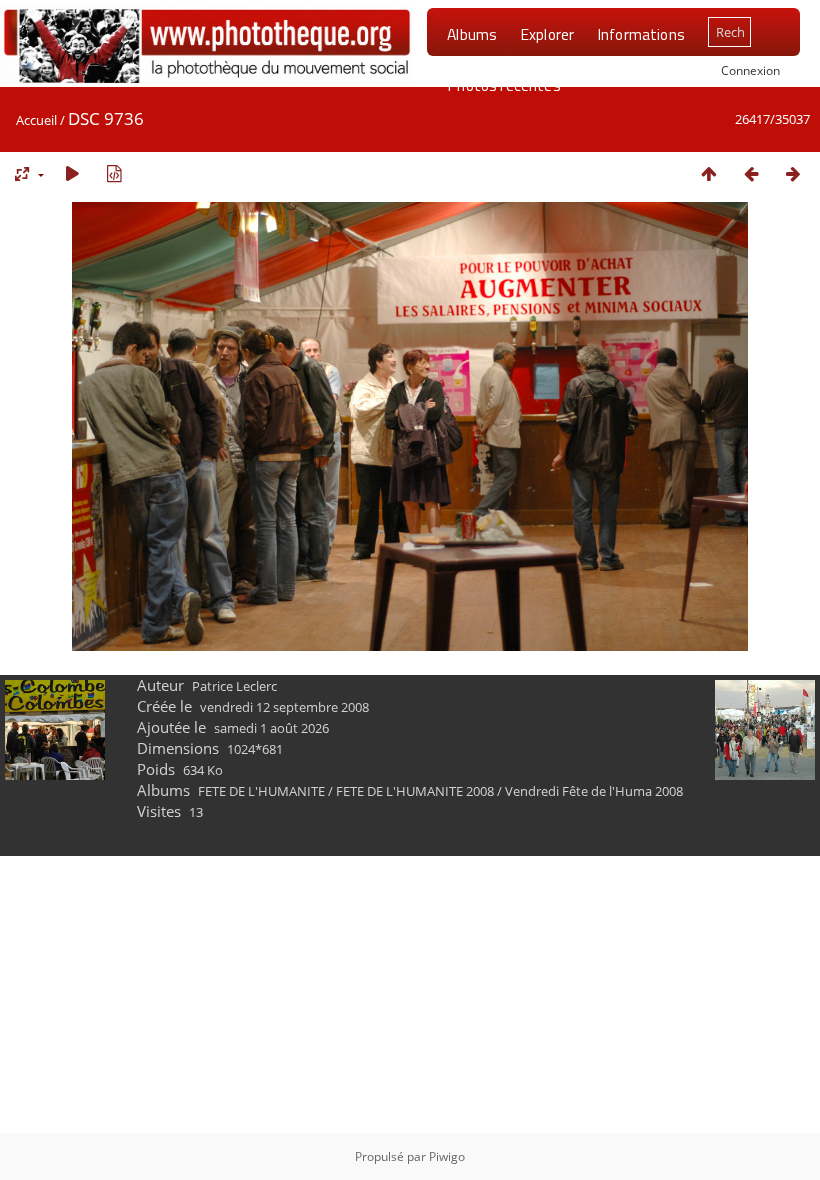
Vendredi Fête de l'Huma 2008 (594, 791)
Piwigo (447, 1156)
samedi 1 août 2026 (271, 728)
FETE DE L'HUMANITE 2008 (415, 791)
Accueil (36, 120)
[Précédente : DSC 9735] (751, 173)
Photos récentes (503, 85)
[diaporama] (72, 173)
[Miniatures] (709, 173)
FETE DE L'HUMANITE (261, 791)
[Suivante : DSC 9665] (793, 173)
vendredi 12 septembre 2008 (284, 707)
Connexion (750, 70)
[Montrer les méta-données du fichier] (114, 173)
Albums (472, 34)
